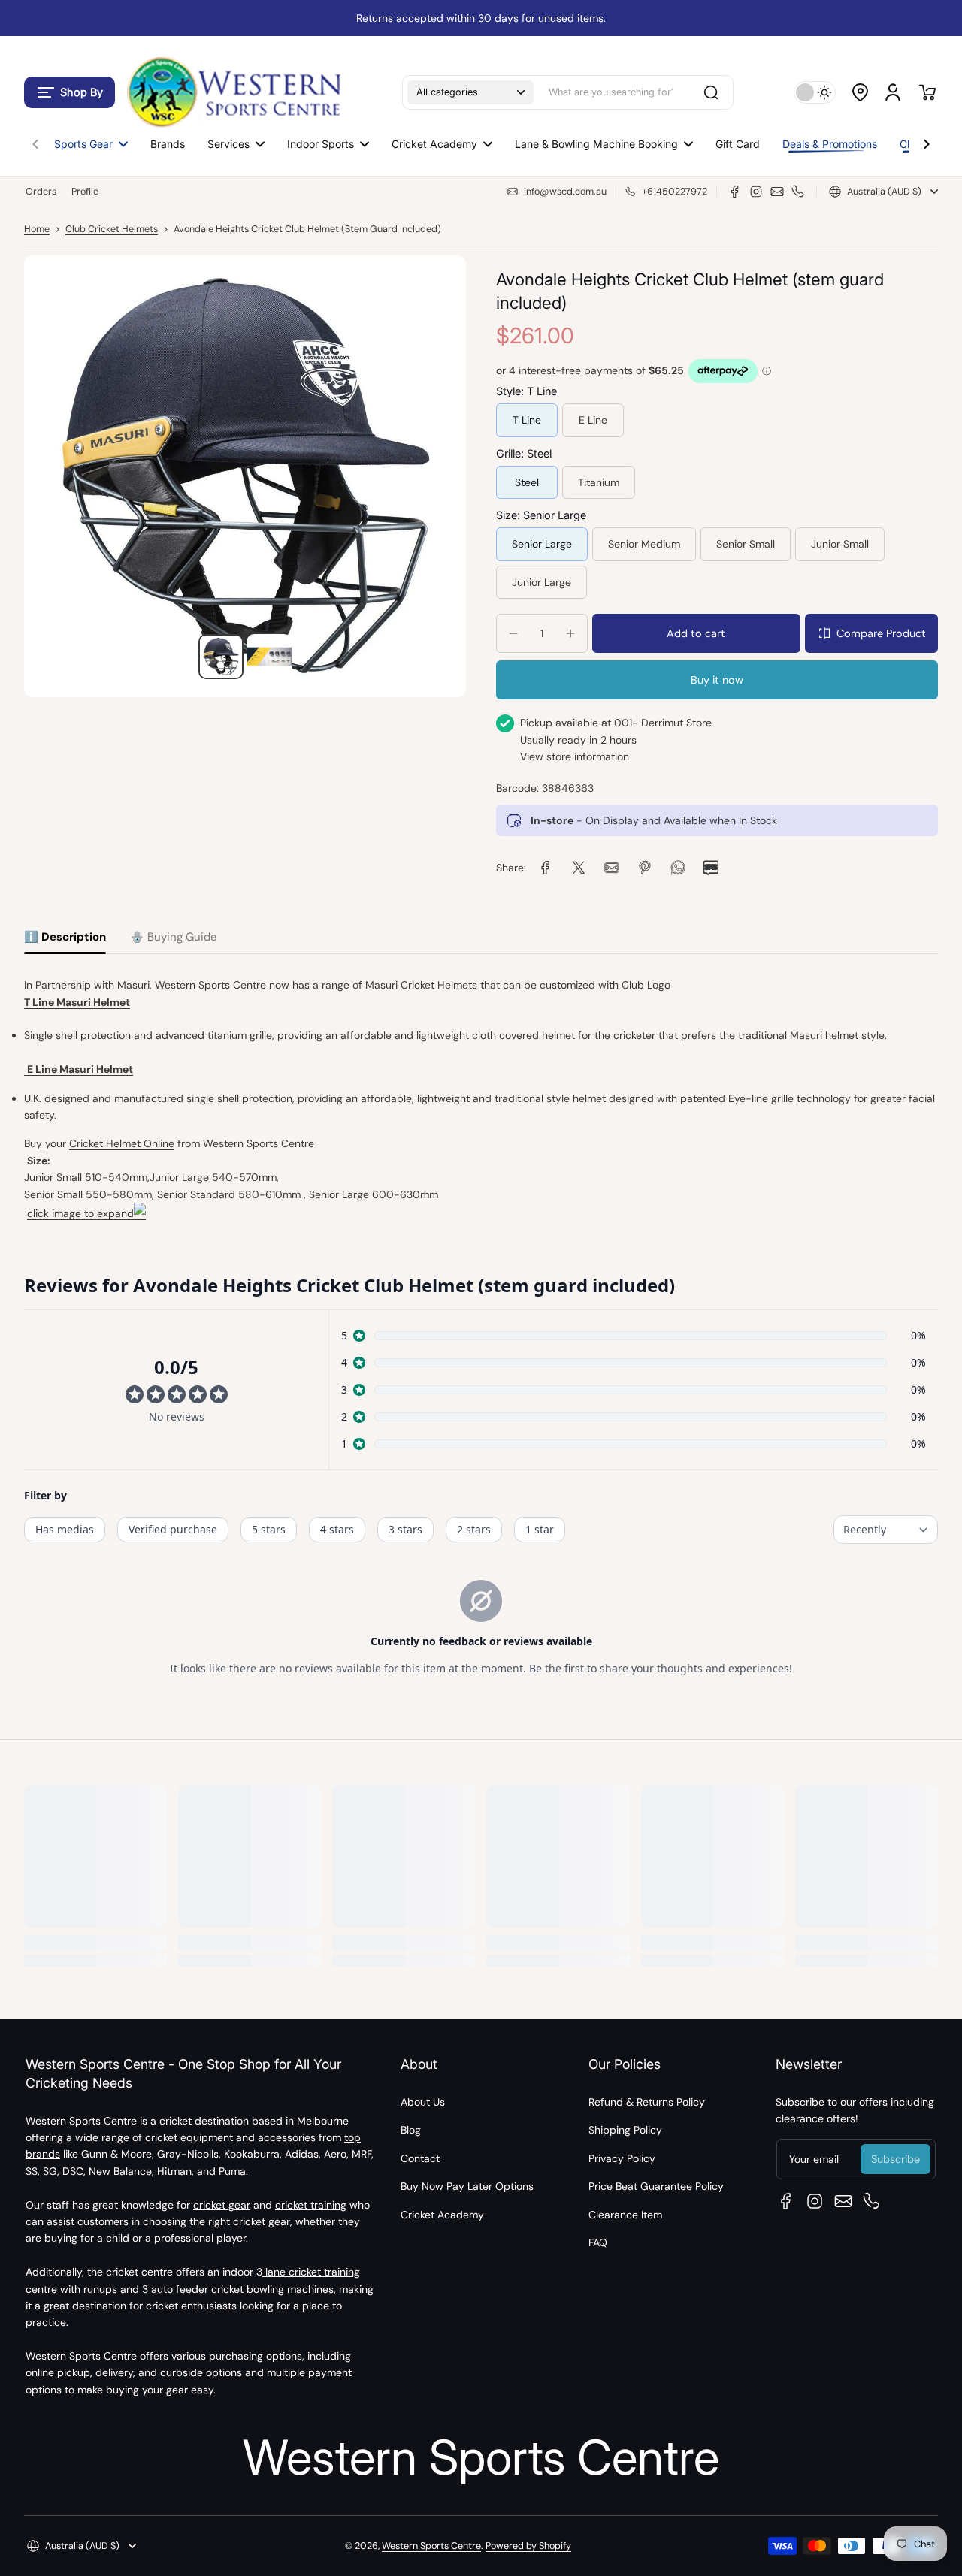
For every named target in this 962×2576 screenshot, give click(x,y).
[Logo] (233, 92)
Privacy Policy (622, 2158)
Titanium (599, 482)
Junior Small (840, 544)
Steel (527, 482)
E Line (593, 420)
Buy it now (717, 680)
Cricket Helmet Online (122, 1143)
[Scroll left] (35, 140)
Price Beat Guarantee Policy (656, 2186)
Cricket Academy (442, 2215)
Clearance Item (625, 2215)
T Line (527, 420)
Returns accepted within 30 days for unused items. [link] (481, 18)
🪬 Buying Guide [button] (174, 937)
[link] (546, 868)
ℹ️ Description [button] (65, 937)
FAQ (598, 2242)
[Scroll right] (927, 140)
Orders (41, 192)
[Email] (777, 192)
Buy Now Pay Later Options (467, 2186)
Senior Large (542, 544)
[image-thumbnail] (221, 657)
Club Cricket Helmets (112, 229)
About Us (423, 2102)
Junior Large (542, 582)
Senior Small (746, 544)
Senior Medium (644, 544)
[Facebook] (735, 192)
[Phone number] (798, 192)
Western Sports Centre (431, 2546)
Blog (411, 2130)
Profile (85, 192)
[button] (70, 92)
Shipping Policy (625, 2130)
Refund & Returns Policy (647, 2102)
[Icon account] (893, 92)
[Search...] (711, 92)
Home (37, 229)
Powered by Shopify (528, 2546)
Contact (420, 2158)
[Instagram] (756, 192)
